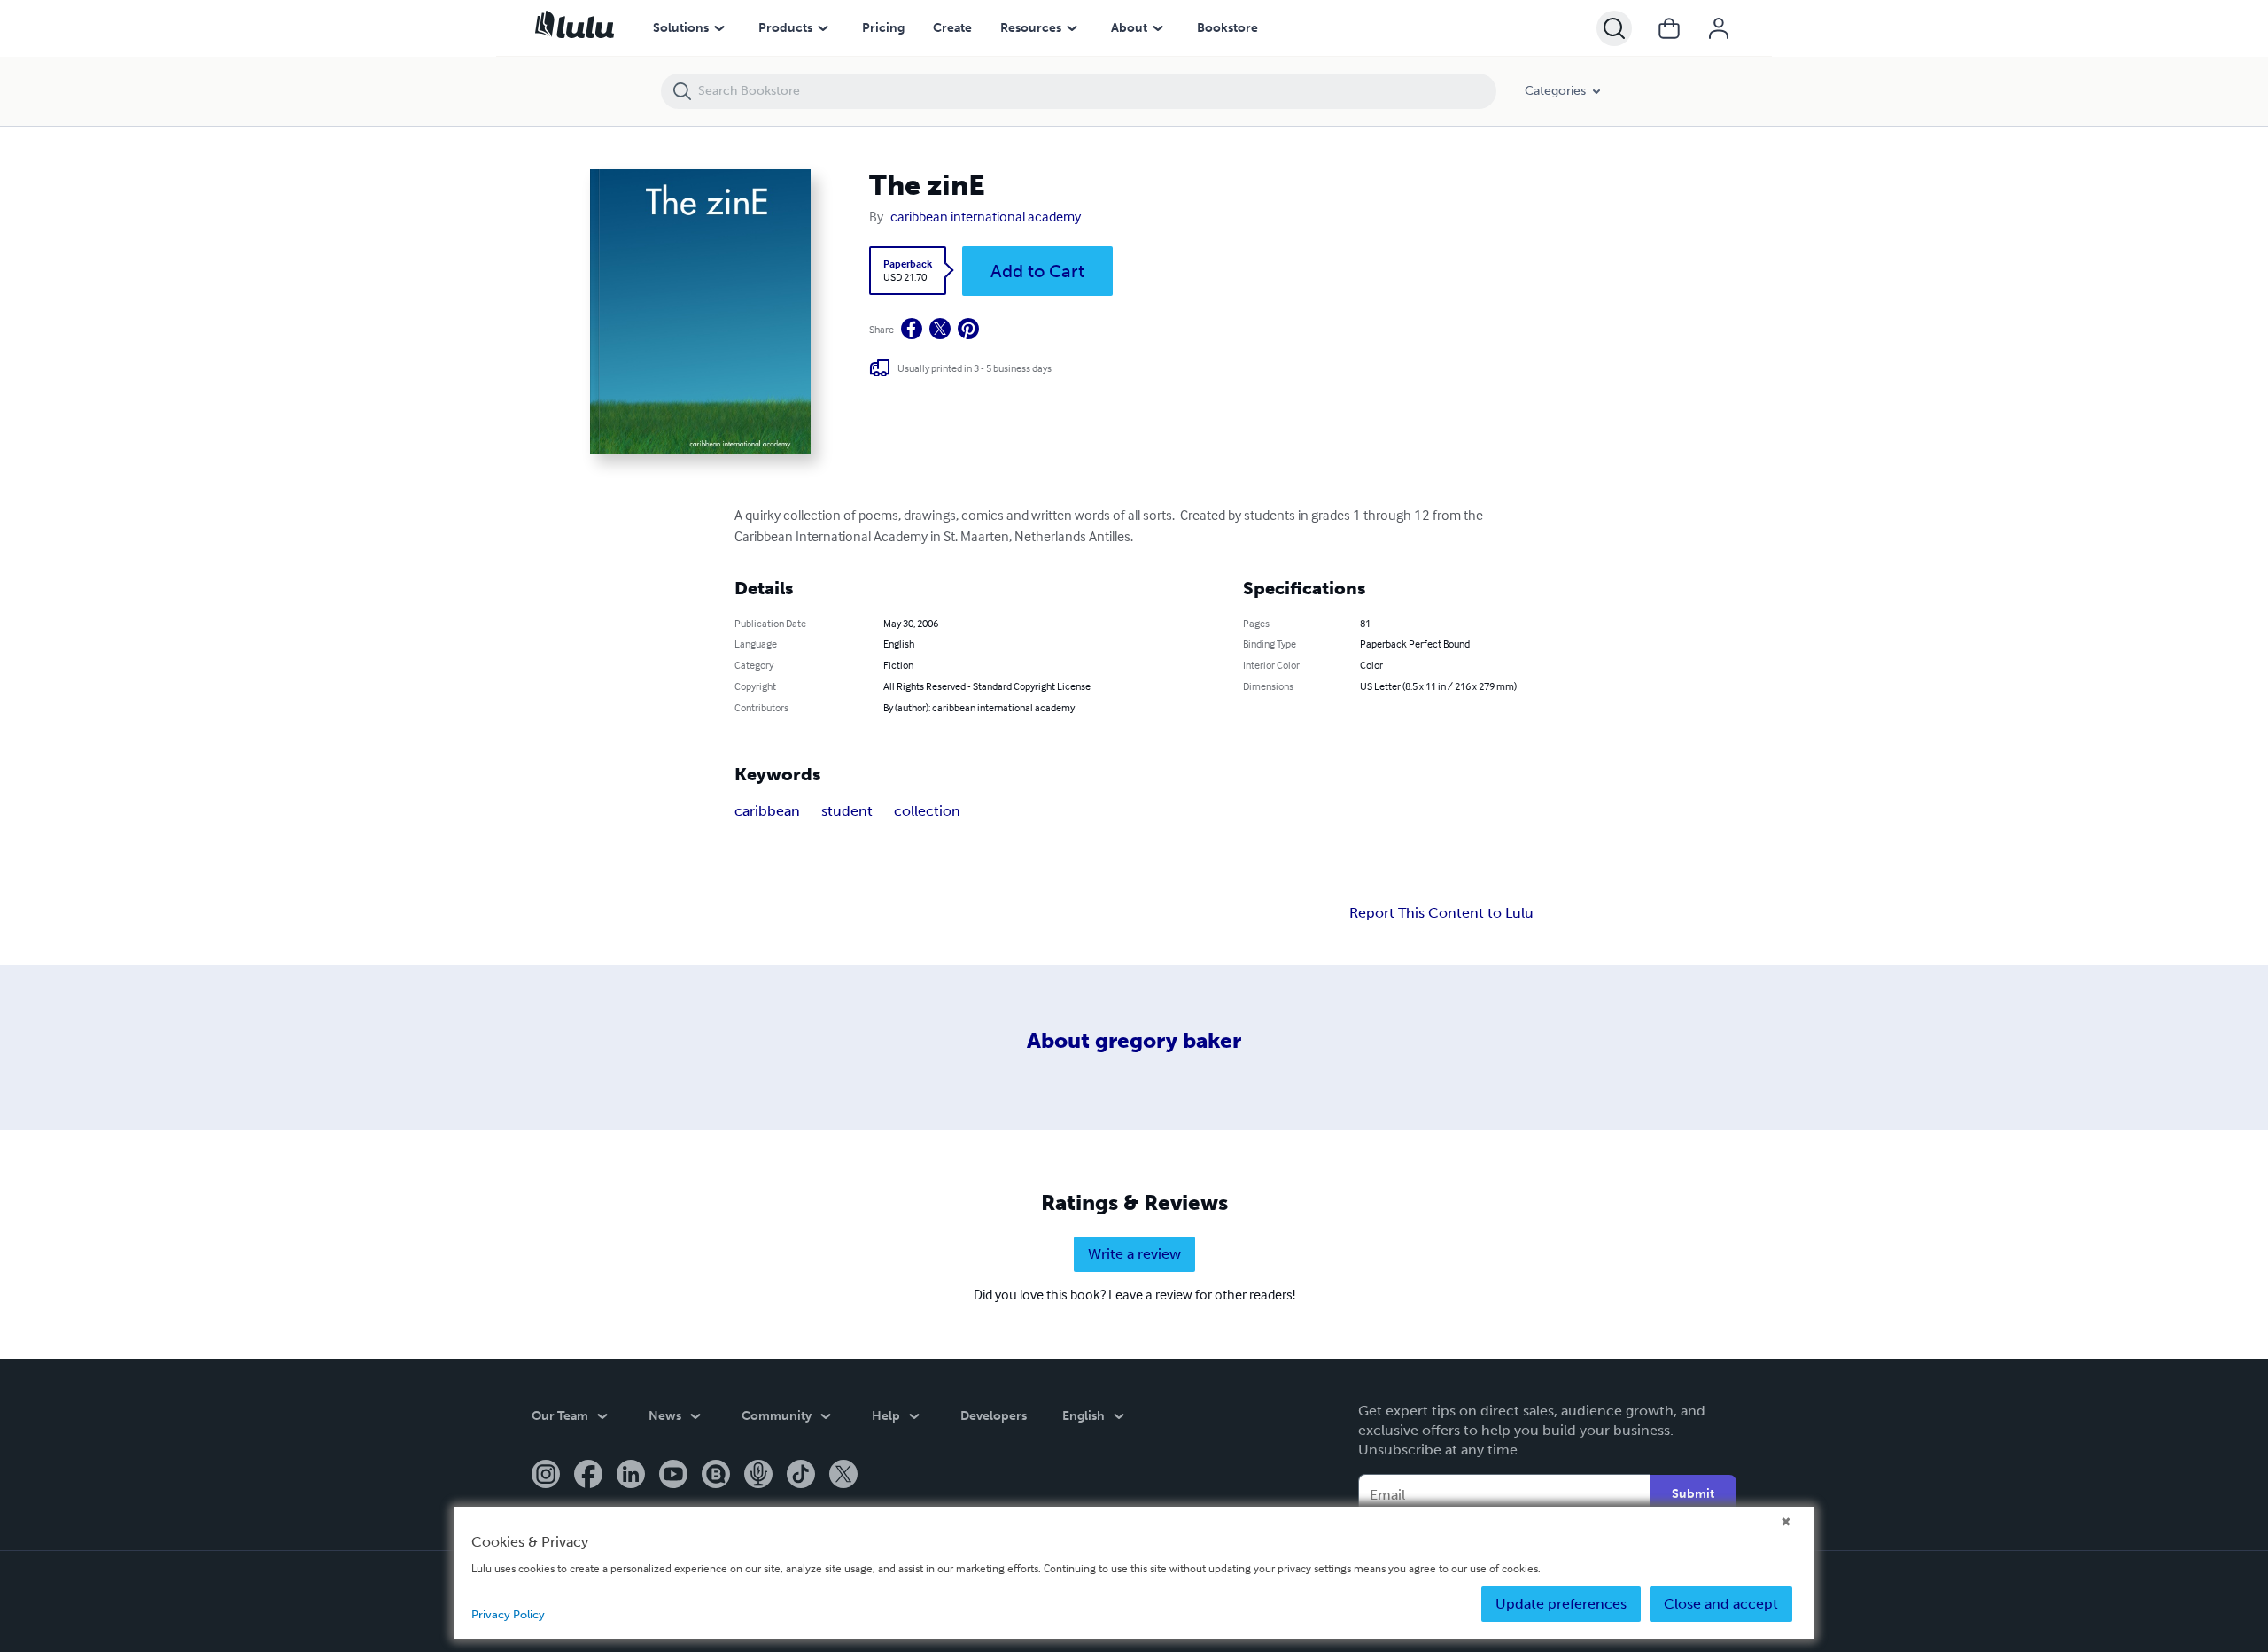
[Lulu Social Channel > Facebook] (588, 1476)
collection (927, 811)
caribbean (767, 811)
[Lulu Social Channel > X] (843, 1476)
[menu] (719, 28)
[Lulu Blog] (716, 1476)
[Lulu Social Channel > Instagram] (546, 1476)
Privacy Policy (508, 1614)
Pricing (883, 28)
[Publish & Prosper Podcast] (758, 1476)
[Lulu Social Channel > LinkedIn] (631, 1476)
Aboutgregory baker (1134, 1040)
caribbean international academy (986, 216)
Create (952, 28)
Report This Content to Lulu (1441, 913)
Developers (994, 1416)
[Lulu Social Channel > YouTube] (673, 1476)
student (847, 811)
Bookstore (1227, 28)
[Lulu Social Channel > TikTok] (801, 1476)
